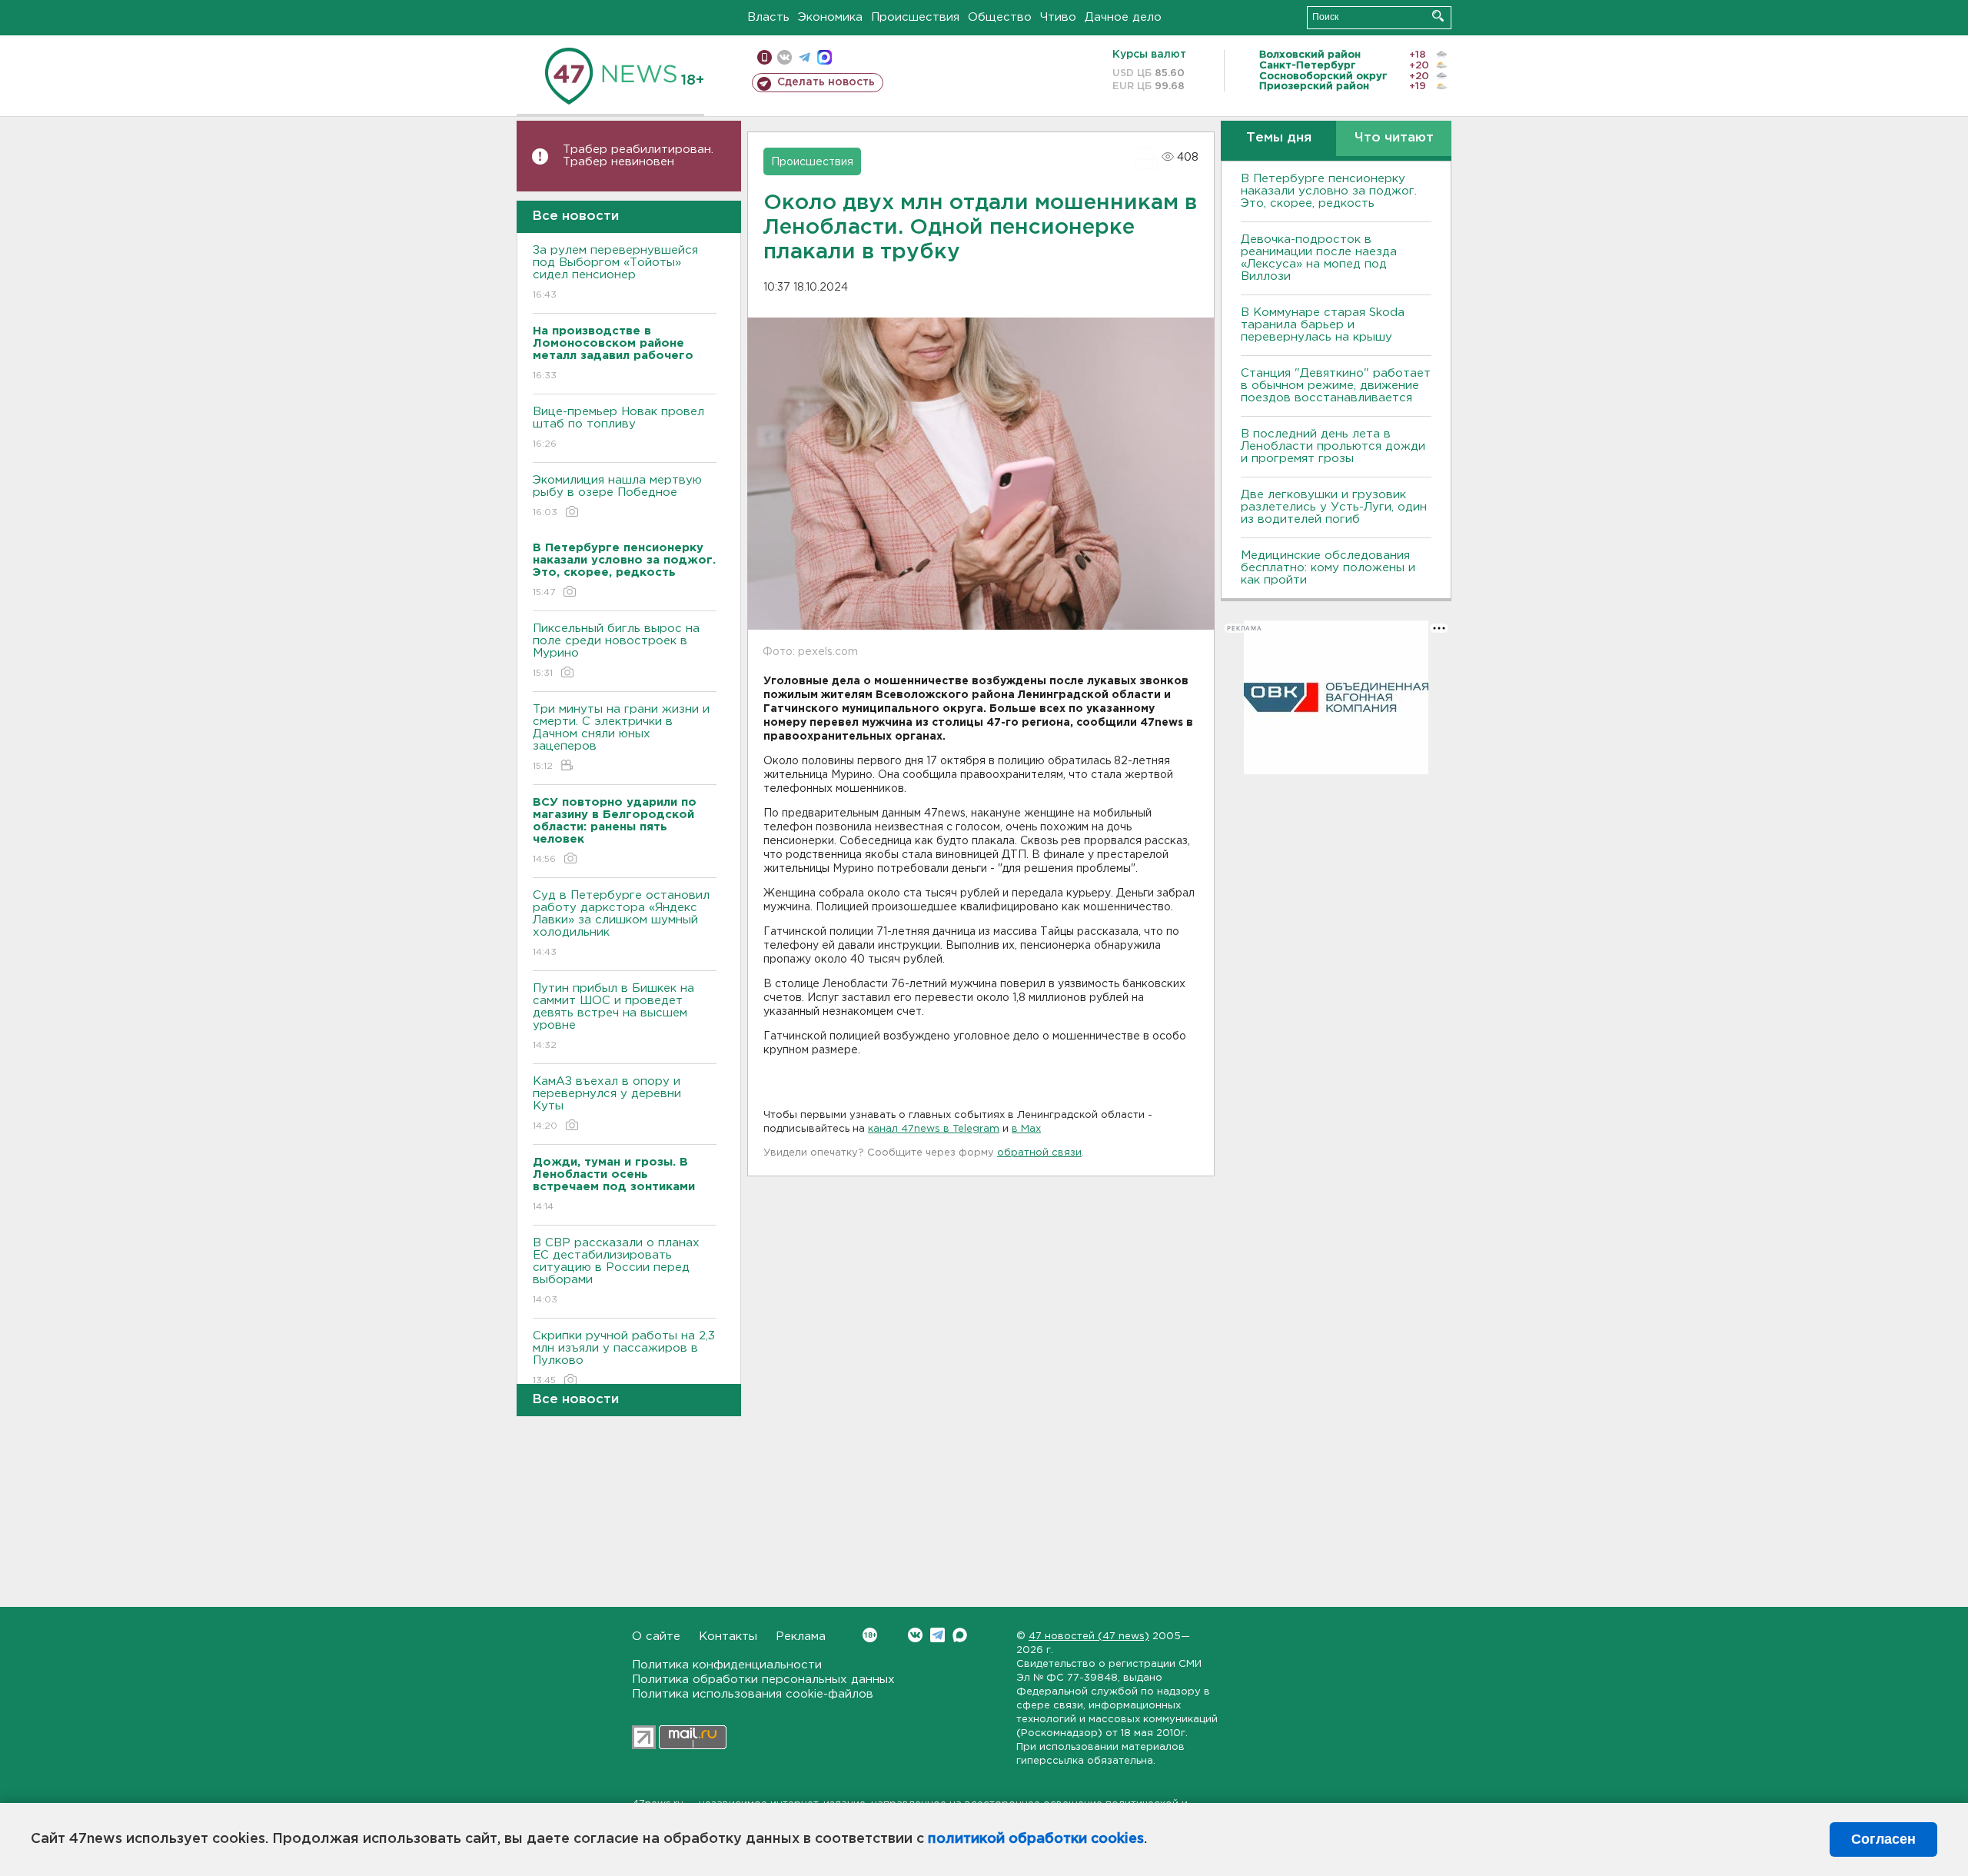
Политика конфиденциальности (727, 1665)
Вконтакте (915, 1635)
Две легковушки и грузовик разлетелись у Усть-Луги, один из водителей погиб (1334, 507)
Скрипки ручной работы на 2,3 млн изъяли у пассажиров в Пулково (624, 1358)
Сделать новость (826, 82)
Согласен (1883, 1839)
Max (960, 1635)
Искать (1438, 16)
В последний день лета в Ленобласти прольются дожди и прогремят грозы (1333, 446)
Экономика (830, 17)
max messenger (824, 57)
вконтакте (785, 57)
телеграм (804, 57)
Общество (1000, 17)
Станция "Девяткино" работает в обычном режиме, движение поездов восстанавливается (1336, 386)
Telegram (937, 1635)
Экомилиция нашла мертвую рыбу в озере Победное (617, 496)
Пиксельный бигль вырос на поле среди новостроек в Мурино (616, 650)
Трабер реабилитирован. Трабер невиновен (638, 156)
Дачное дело (1123, 17)
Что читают (1394, 138)
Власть (768, 17)
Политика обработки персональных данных (763, 1680)
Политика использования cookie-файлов (753, 1694)
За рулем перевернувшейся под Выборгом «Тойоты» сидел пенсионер (615, 272)
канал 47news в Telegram (934, 1129)
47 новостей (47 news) (1089, 1637)
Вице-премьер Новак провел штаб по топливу (618, 427)
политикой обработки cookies (1036, 1839)
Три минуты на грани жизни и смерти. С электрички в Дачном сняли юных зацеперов (621, 737)
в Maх (1026, 1129)
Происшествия (915, 17)
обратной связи (1039, 1153)
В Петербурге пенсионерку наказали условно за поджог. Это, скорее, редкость (1329, 191)
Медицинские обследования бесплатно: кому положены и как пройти (1328, 568)
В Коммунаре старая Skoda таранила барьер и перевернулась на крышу (1323, 325)
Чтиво (1058, 17)
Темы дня (1279, 138)
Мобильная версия (765, 57)
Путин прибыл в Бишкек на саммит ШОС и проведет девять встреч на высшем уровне (613, 1016)
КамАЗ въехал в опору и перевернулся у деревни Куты (607, 1103)
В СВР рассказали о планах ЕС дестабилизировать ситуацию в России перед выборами (616, 1271)
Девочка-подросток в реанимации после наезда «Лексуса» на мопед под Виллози (1319, 258)
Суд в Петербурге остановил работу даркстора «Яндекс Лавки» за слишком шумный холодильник (621, 923)
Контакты (728, 1637)
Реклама (801, 1637)
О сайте (656, 1637)
